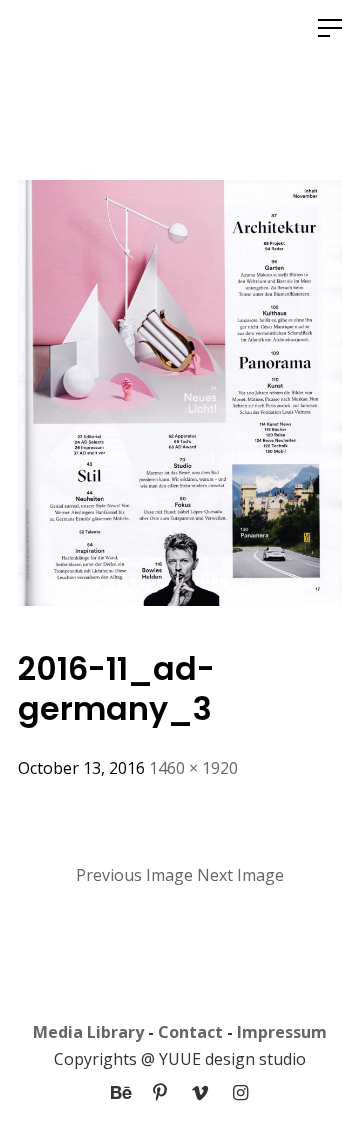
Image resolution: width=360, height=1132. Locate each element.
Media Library (88, 1032)
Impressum (282, 1032)
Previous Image (134, 875)
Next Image (240, 875)
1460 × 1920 (193, 768)
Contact (190, 1032)
